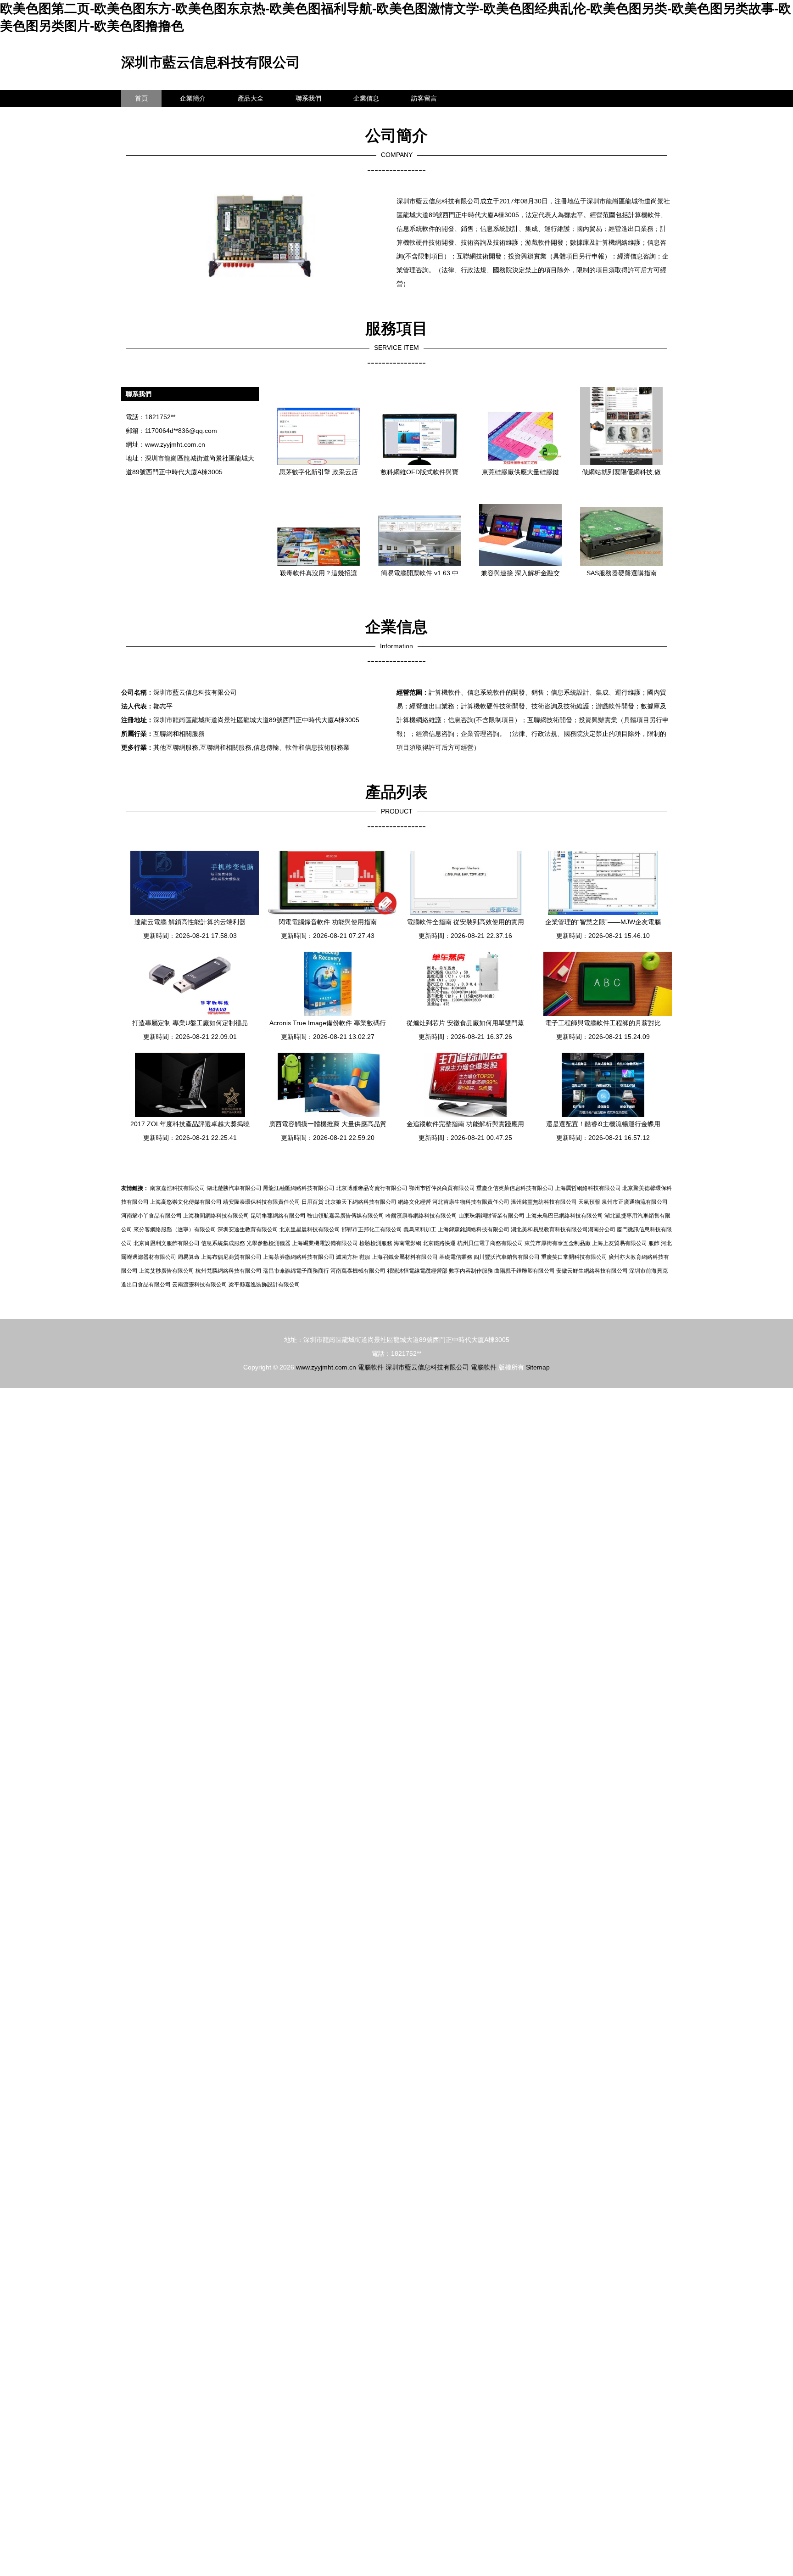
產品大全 (251, 98)
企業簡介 (193, 98)
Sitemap (538, 1367)
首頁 (141, 98)
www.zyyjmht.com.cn (175, 444)
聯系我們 (308, 98)
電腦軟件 (371, 1367)
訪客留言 (424, 98)
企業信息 (366, 98)
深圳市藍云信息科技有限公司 (211, 62)
